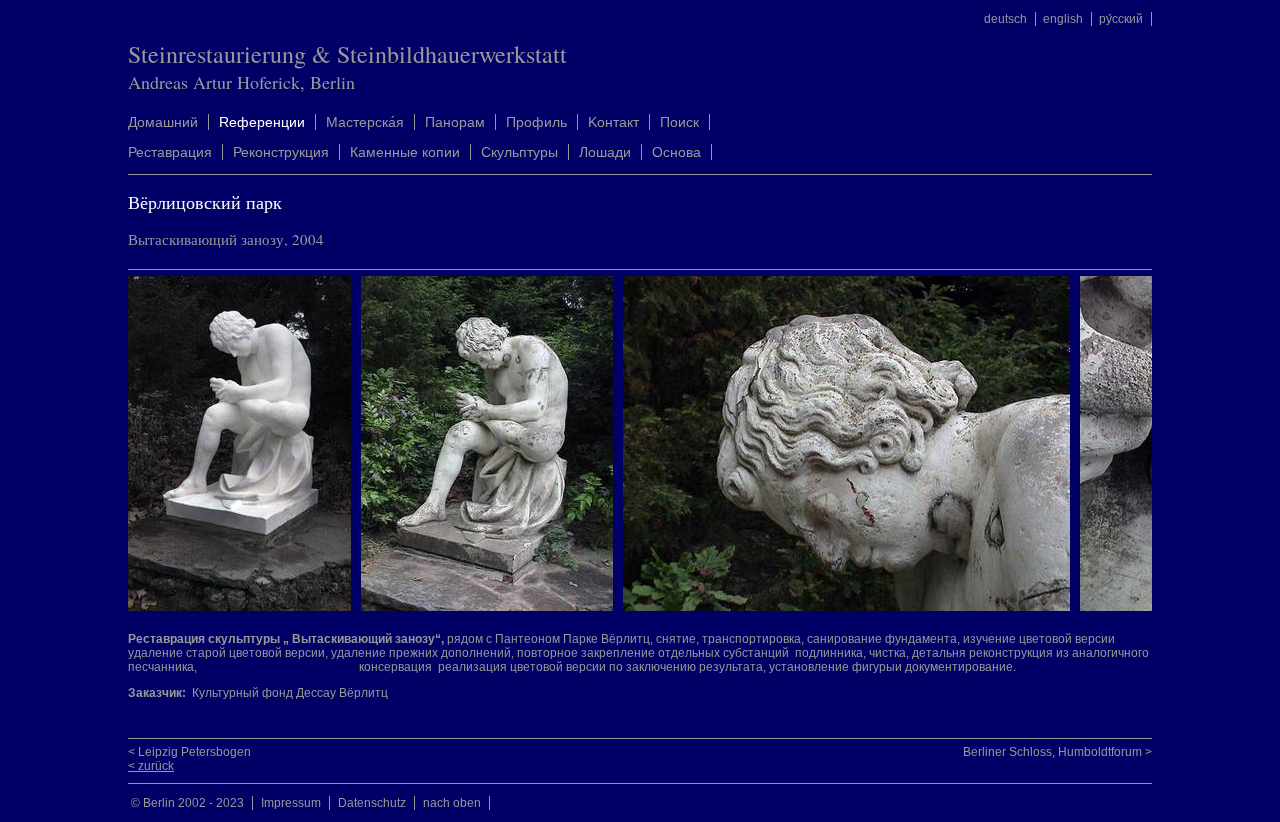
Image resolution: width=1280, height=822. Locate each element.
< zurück (151, 766)
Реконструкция (281, 152)
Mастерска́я (365, 122)
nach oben (452, 803)
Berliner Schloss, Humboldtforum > (1057, 752)
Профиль (536, 122)
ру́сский (1121, 19)
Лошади (605, 152)
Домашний (163, 122)
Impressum (291, 803)
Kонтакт (613, 122)
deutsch (1005, 19)
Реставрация (170, 152)
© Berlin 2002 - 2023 (187, 803)
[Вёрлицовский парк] (244, 607)
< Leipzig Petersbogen (189, 752)
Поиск (679, 122)
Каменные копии (405, 152)
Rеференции (262, 122)
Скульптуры (519, 152)
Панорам (455, 122)
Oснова (676, 152)
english (1063, 19)
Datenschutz (372, 803)
